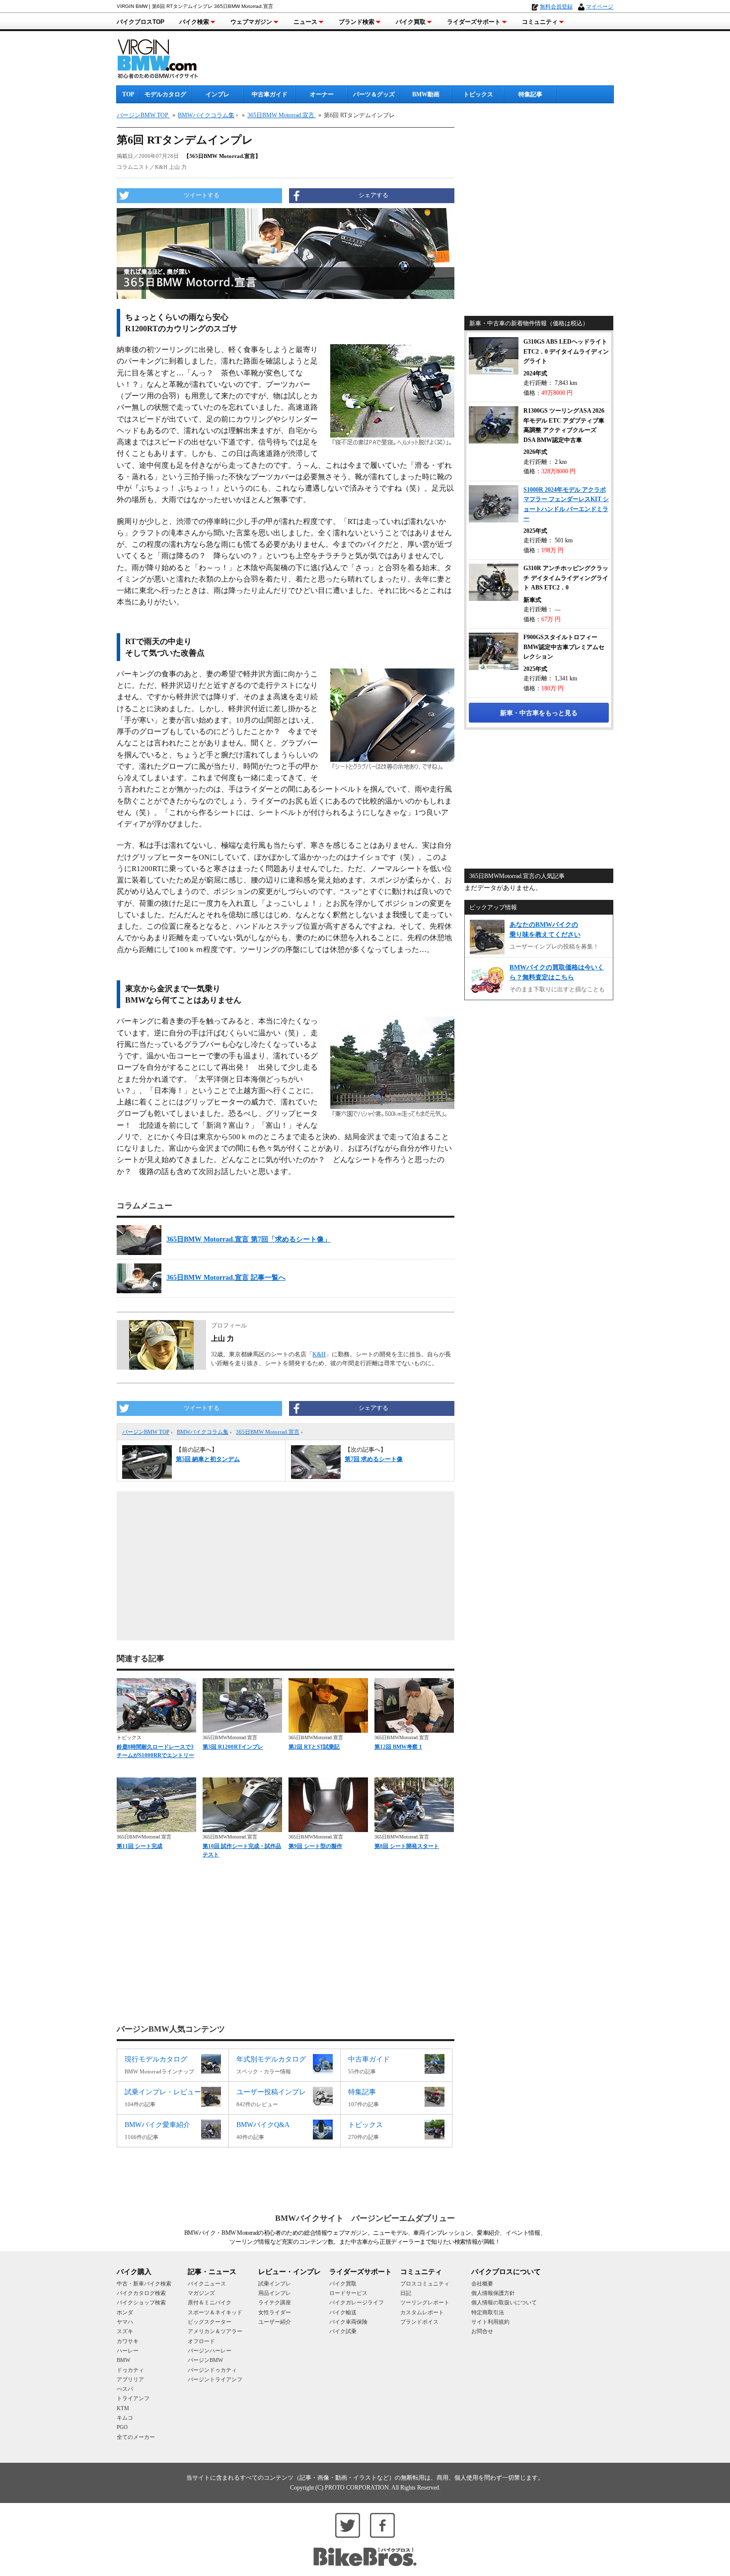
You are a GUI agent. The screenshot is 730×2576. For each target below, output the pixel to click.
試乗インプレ (275, 2283)
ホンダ (125, 2312)
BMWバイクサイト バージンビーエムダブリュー (365, 2218)
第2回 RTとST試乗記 (314, 1747)
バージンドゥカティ (212, 2370)
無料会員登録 (556, 6)
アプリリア (130, 2379)
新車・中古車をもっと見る (539, 713)
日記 (406, 2293)
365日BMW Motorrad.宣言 (268, 1432)
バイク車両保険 (348, 2322)
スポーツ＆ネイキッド (215, 2312)
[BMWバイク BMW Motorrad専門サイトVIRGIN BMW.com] (166, 57)
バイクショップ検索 (141, 2302)
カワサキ (128, 2341)
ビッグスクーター (210, 2322)
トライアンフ (133, 2398)
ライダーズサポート (474, 22)
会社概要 (482, 2283)
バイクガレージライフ (357, 2302)
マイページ (600, 6)
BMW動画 (426, 94)
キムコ (125, 2418)
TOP (128, 94)
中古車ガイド (270, 94)
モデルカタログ (165, 94)
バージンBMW (205, 2360)
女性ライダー (275, 2312)
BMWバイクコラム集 (203, 1432)
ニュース (305, 22)
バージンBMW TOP (146, 1432)
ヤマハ (125, 2322)
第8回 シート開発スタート (407, 1846)
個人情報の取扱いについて (504, 2302)
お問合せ (482, 2331)
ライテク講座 (275, 2302)
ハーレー (128, 2351)
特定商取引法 (488, 2312)
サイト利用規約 (490, 2322)
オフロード (201, 2341)
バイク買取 (411, 22)
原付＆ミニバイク (210, 2302)
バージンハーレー (210, 2351)
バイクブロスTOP (141, 22)
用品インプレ (275, 2293)
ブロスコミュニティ (425, 2283)
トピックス (478, 94)
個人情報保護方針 (493, 2293)
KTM (123, 2408)
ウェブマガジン (251, 22)
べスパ (125, 2389)
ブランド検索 (357, 22)
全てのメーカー (136, 2437)
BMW (123, 2360)
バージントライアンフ (215, 2379)
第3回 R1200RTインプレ (233, 1747)
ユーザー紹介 (275, 2322)
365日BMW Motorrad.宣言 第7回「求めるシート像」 (249, 1239)
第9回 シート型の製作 (315, 1846)
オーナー (322, 94)
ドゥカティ (130, 2370)
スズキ (125, 2331)
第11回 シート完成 (140, 1846)
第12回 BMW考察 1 (398, 1747)
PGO (122, 2427)
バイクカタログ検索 (141, 2293)
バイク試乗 (343, 2331)
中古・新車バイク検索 (144, 2283)
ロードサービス (348, 2293)
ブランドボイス (419, 2322)
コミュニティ (540, 22)
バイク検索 (194, 22)
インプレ (218, 94)
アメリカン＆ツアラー (215, 2331)
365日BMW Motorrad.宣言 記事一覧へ (226, 1278)
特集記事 (530, 94)
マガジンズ (201, 2293)
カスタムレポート (422, 2312)
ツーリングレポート (425, 2302)
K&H (319, 1354)
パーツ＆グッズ (374, 94)
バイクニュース (207, 2283)
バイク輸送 (343, 2312)
